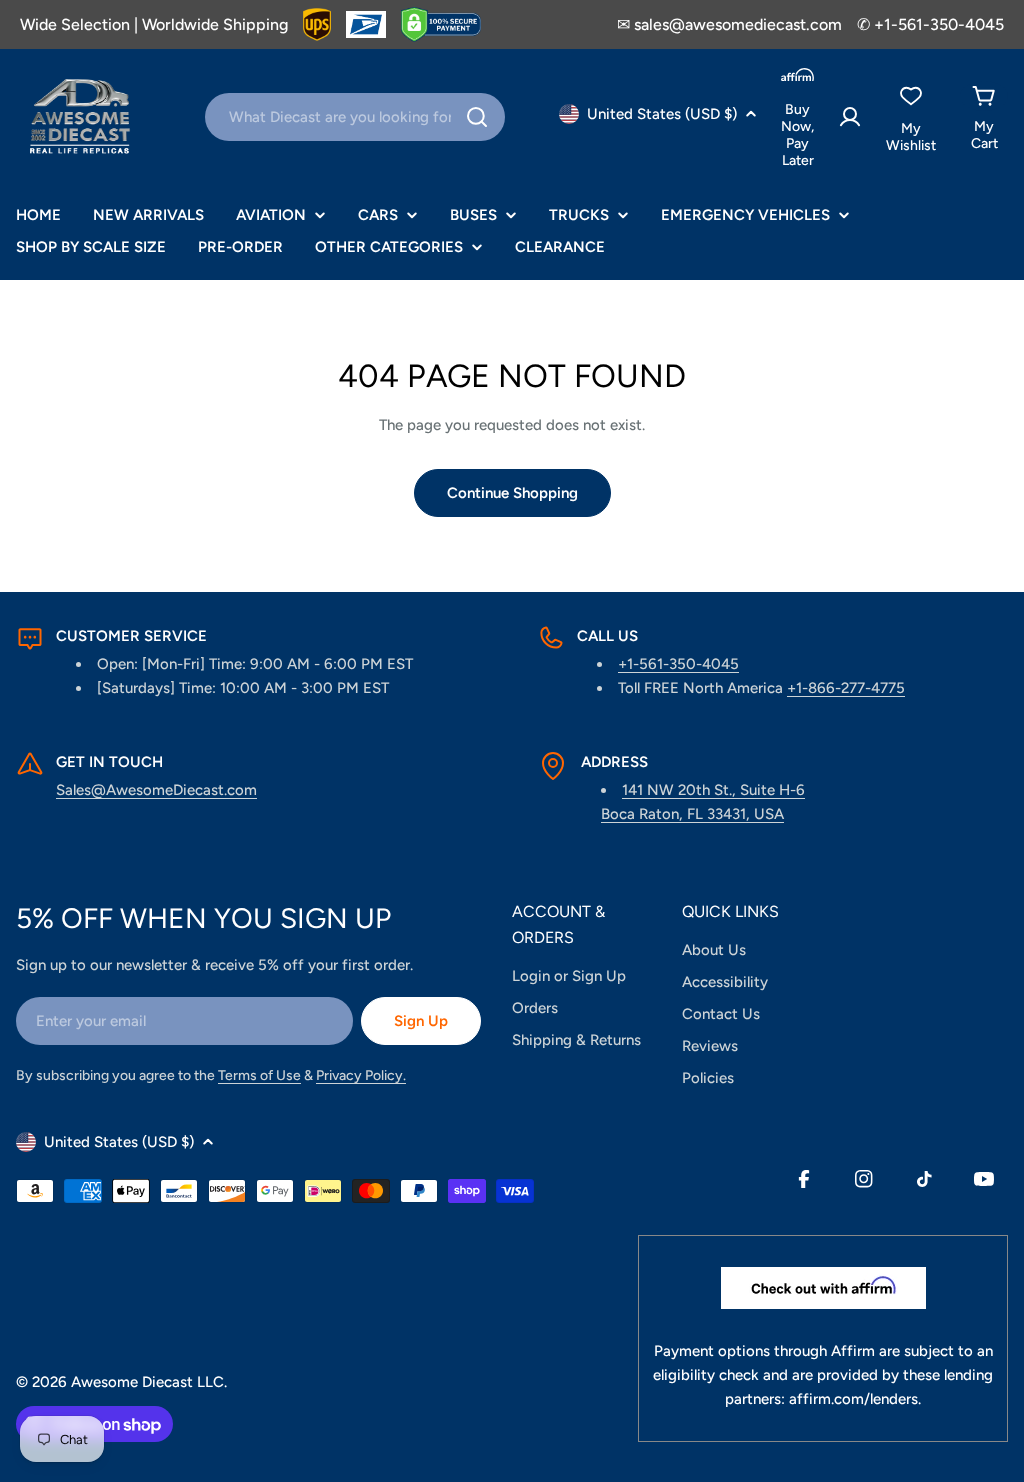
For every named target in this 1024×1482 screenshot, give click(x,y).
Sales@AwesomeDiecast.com (156, 790)
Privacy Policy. (361, 1075)
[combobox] (355, 117)
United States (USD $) (662, 114)
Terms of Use (259, 1075)
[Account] (850, 117)
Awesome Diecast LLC (147, 1382)
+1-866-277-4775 (846, 688)
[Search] (477, 117)
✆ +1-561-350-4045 (930, 24)
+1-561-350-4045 (678, 664)
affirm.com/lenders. (855, 1399)
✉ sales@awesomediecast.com (729, 24)
